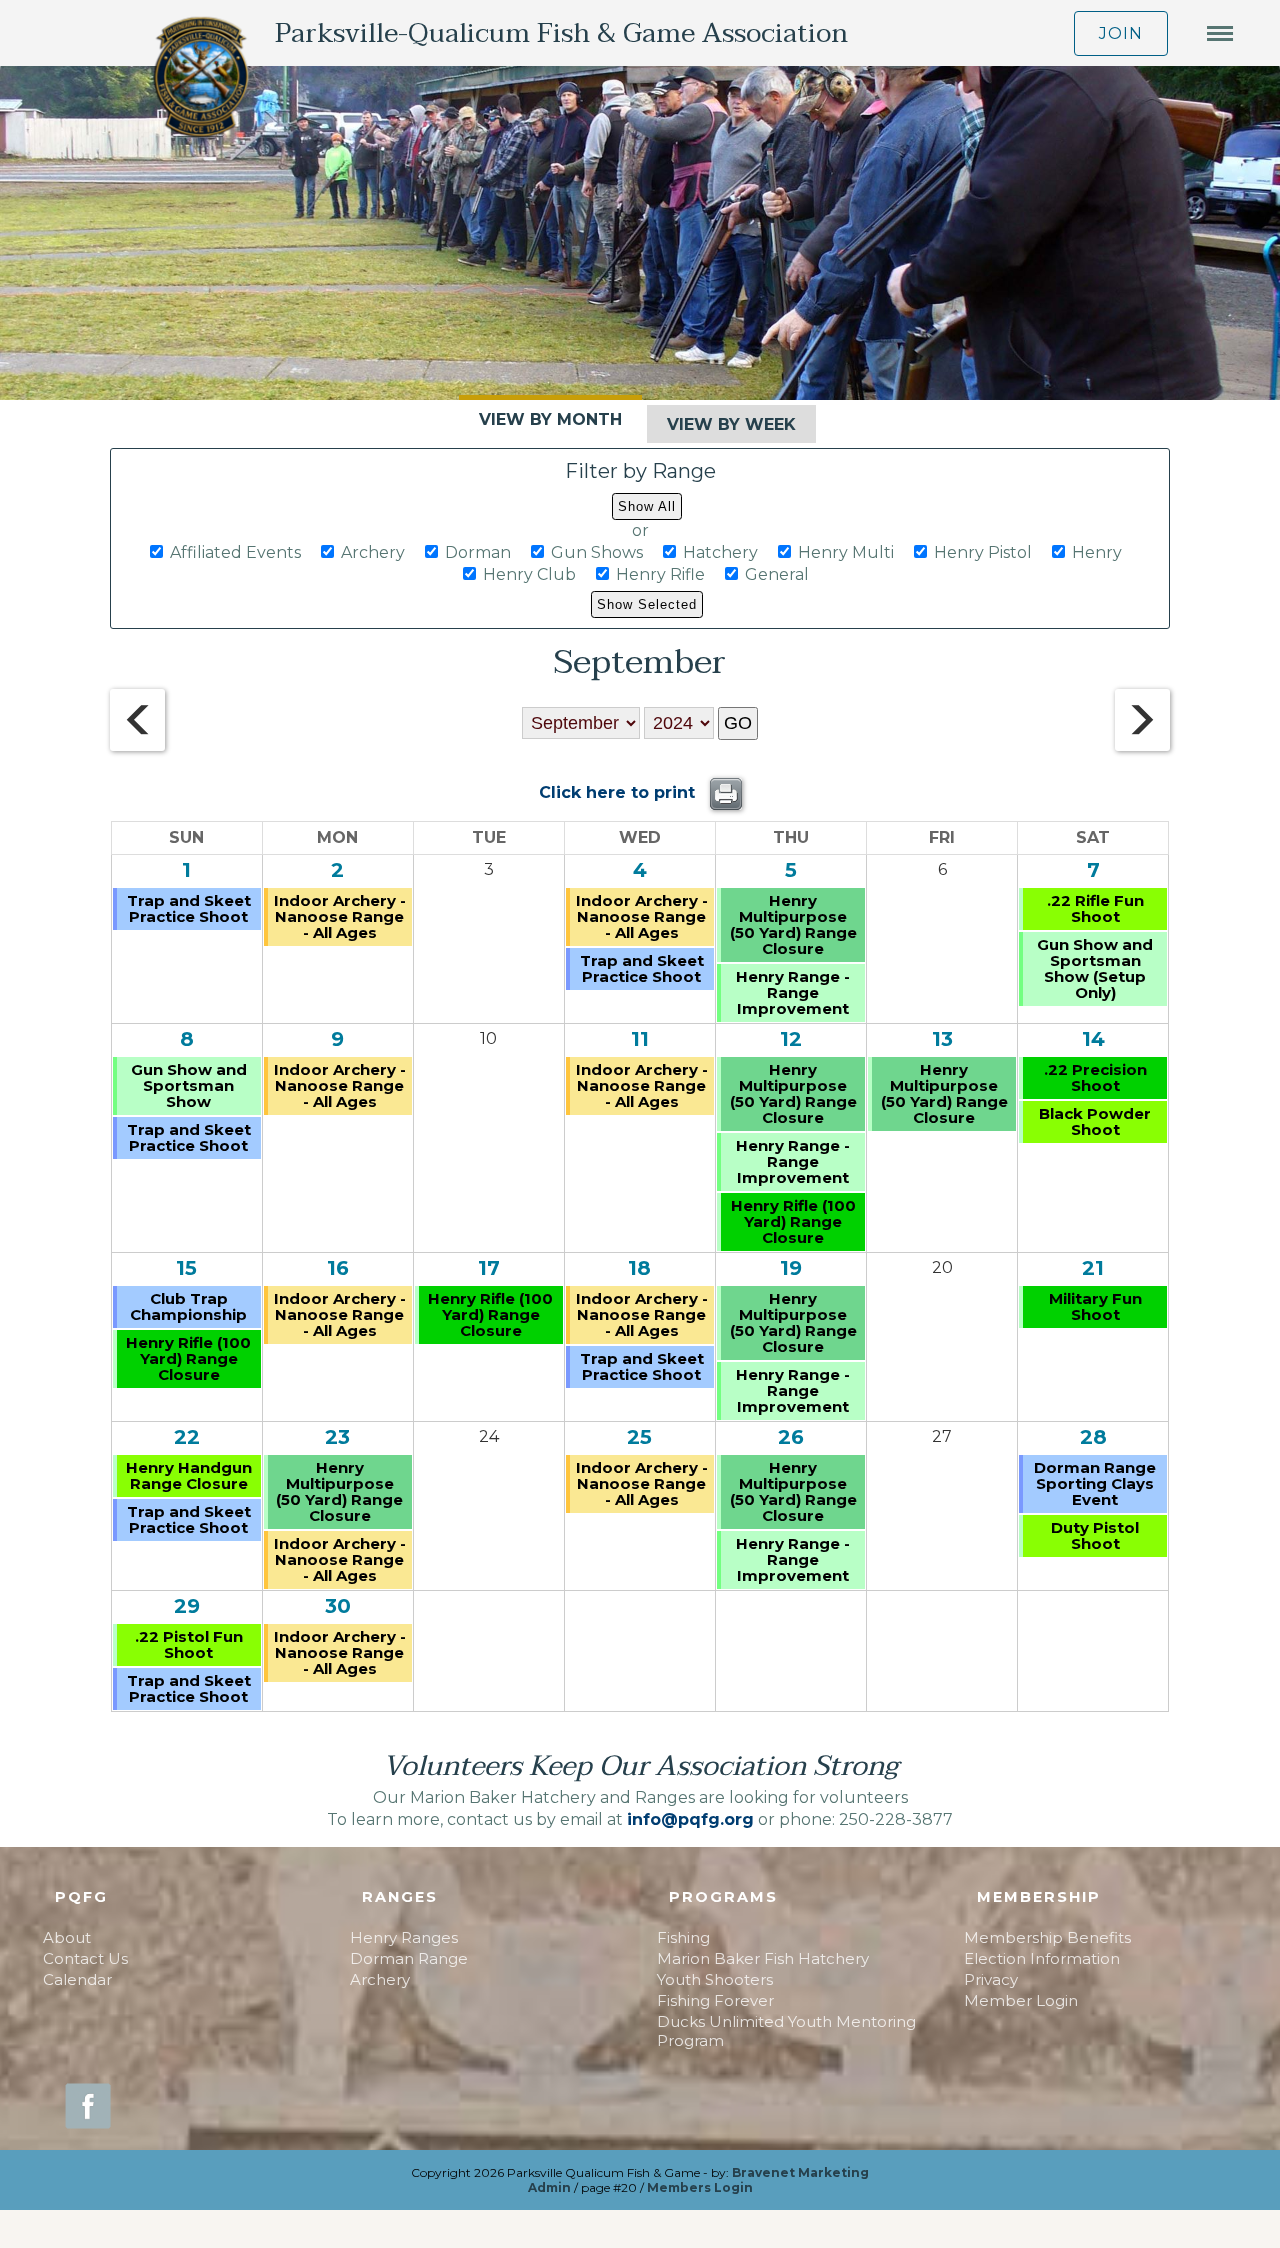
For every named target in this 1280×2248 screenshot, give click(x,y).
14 (1093, 1039)
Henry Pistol (983, 552)
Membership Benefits (1047, 1937)
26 (791, 1437)
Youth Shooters (715, 1979)
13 (942, 1039)
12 (791, 1039)
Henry (1097, 552)
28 (1093, 1437)
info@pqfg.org (690, 1819)
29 (187, 1606)
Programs (723, 1897)
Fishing (683, 1937)
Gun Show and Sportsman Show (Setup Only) (1095, 968)
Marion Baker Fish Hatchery (763, 1958)
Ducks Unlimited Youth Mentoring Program (786, 2031)
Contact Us (85, 1958)
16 (338, 1268)
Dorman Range (409, 1958)
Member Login (1021, 2000)
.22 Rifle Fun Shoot (1095, 908)
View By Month (550, 419)
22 (187, 1437)
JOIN (1121, 33)
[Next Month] (1142, 745)
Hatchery (720, 552)
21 (1093, 1268)
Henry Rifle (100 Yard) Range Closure (793, 1221)
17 (489, 1268)
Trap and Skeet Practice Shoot (189, 908)
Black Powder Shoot (1095, 1121)
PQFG (81, 1897)
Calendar (77, 1979)
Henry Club (529, 574)
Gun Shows (597, 552)
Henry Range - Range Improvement (793, 992)
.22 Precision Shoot (1095, 1077)
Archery (373, 552)
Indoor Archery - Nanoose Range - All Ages (340, 916)
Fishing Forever (715, 2000)
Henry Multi (846, 552)
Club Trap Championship (188, 1306)
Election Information (1042, 1958)
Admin (549, 2187)
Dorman (478, 552)
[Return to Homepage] (201, 79)
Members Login (700, 2187)
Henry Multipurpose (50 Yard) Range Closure (793, 924)
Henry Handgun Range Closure (189, 1475)
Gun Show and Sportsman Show (189, 1085)
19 (791, 1268)
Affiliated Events (235, 552)
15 (186, 1268)
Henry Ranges (404, 1937)
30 (338, 1606)
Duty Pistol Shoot (1095, 1535)
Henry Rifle (660, 574)
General (777, 574)
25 (639, 1437)
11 (640, 1039)
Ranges (400, 1897)
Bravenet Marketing (800, 2172)
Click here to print (619, 792)
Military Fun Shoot (1095, 1306)
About (67, 1937)
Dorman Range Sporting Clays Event (1095, 1483)
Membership (1039, 1897)
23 (337, 1437)
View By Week (731, 424)
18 (639, 1268)
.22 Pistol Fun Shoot (189, 1644)
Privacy (991, 1979)
